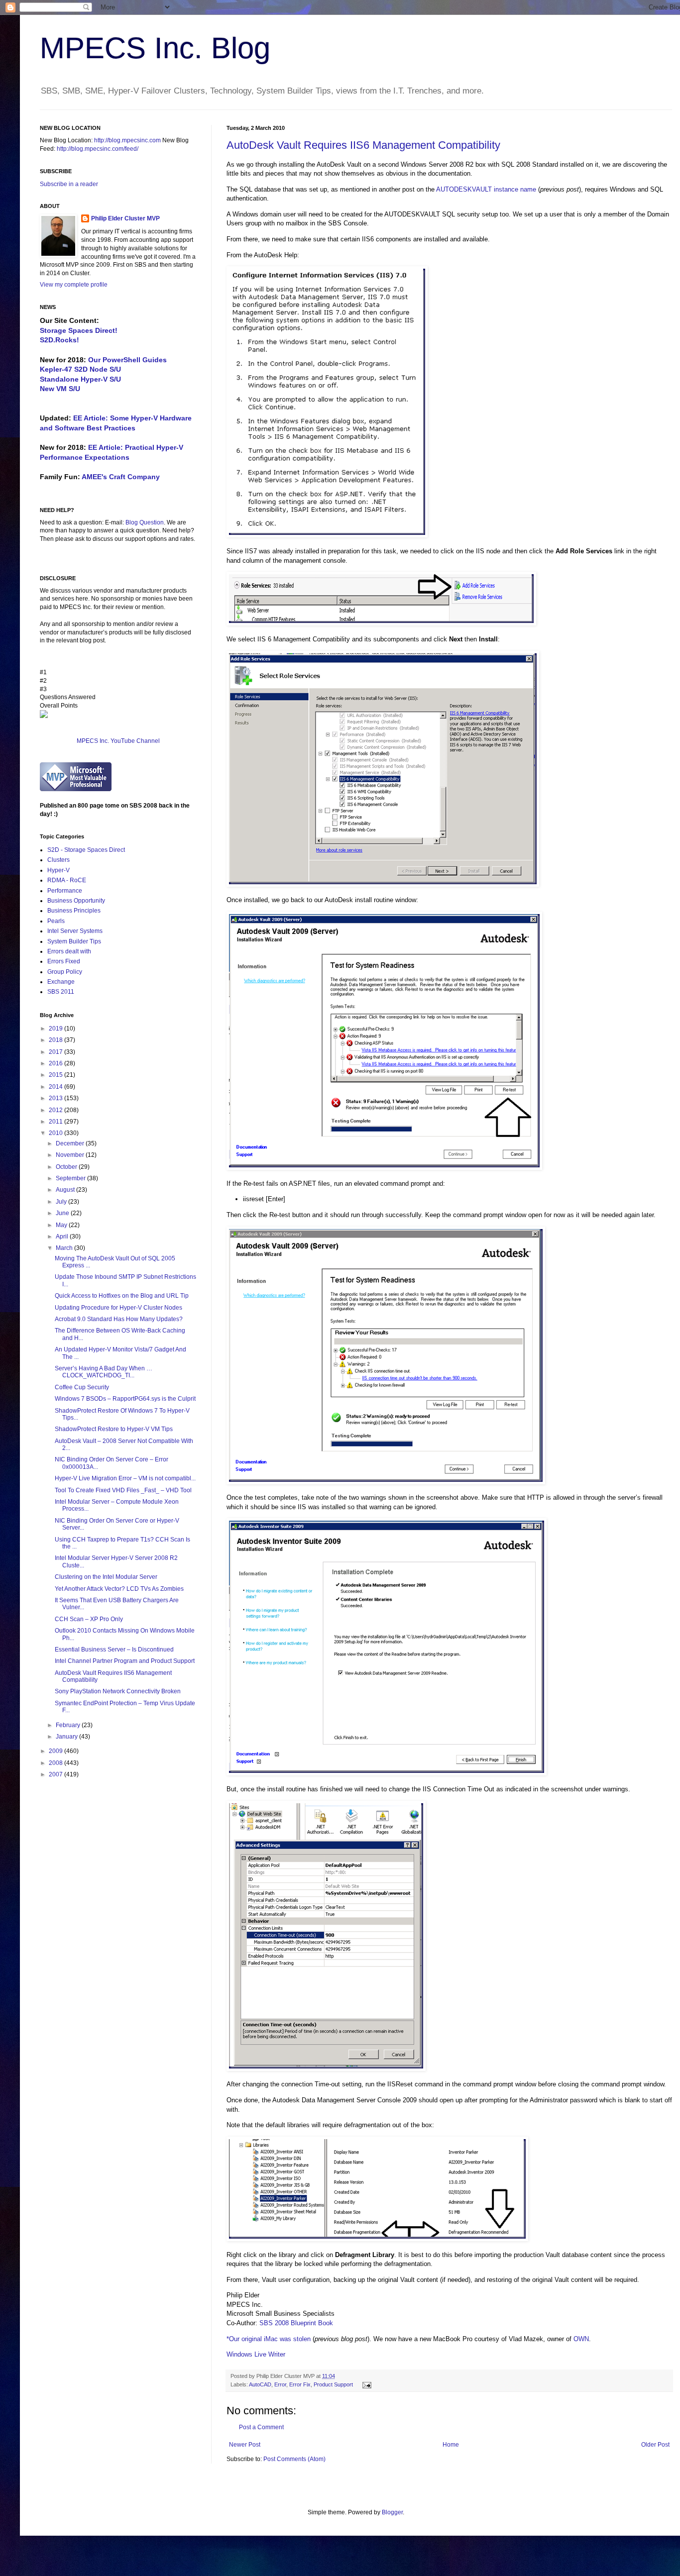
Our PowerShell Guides (127, 360)
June (63, 1213)
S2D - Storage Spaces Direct (86, 850)
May (62, 1225)
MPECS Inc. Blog (155, 48)
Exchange (61, 982)
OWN (581, 2339)
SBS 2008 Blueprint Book (296, 2323)
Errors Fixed (64, 961)
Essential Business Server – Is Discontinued (114, 1649)
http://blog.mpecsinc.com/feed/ (98, 149)
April (63, 1236)
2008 (57, 1763)
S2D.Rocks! (59, 340)
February (69, 1725)
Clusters (58, 860)
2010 (57, 1133)
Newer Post (245, 2445)
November (71, 1155)
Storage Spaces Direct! (79, 330)
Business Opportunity (76, 901)
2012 (57, 1110)
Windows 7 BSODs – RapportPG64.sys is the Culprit (125, 1399)
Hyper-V (58, 870)
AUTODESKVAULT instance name (486, 189)
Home (451, 2445)
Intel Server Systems (75, 931)
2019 (57, 1029)
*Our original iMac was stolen (269, 2339)
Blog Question (145, 522)
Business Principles (74, 911)
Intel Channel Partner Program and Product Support (125, 1661)
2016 (57, 1063)
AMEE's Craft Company (121, 477)
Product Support (333, 2384)
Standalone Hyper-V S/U (80, 379)
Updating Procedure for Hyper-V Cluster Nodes (118, 1308)
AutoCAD (260, 2384)
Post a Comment (261, 2427)
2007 (57, 1774)
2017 (57, 1052)
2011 (57, 1122)
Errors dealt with (69, 951)
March (65, 1248)
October (67, 1167)
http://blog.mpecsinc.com (127, 140)
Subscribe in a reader (69, 184)
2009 (57, 1751)
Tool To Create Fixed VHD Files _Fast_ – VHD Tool (123, 1490)
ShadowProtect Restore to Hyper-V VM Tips (114, 1429)
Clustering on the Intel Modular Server (106, 1577)
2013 (57, 1098)
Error (280, 2384)
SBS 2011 (61, 992)
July (62, 1202)
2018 (57, 1040)
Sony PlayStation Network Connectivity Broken (118, 1691)
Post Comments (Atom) (294, 2459)
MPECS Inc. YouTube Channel (118, 741)
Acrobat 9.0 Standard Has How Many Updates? (119, 1319)
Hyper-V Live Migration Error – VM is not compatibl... (125, 1478)
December (71, 1143)
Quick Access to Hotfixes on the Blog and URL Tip (122, 1296)
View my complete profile (74, 285)
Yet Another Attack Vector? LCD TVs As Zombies (119, 1589)
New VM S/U (60, 389)
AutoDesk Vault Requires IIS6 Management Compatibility (363, 145)
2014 (57, 1087)
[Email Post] (366, 2384)
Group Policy (65, 972)
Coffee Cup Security (82, 1387)
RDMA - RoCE (67, 880)
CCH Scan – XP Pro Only (89, 1619)
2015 (57, 1075)
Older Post (655, 2445)
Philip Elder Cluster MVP (125, 218)
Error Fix (300, 2384)
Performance (65, 891)
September (71, 1178)
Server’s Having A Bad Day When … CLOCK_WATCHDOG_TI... (104, 1372)
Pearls (56, 921)
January (67, 1737)
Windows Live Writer (256, 2354)
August (66, 1190)
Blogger (392, 2512)
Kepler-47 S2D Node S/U (80, 369)
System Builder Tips (74, 941)
